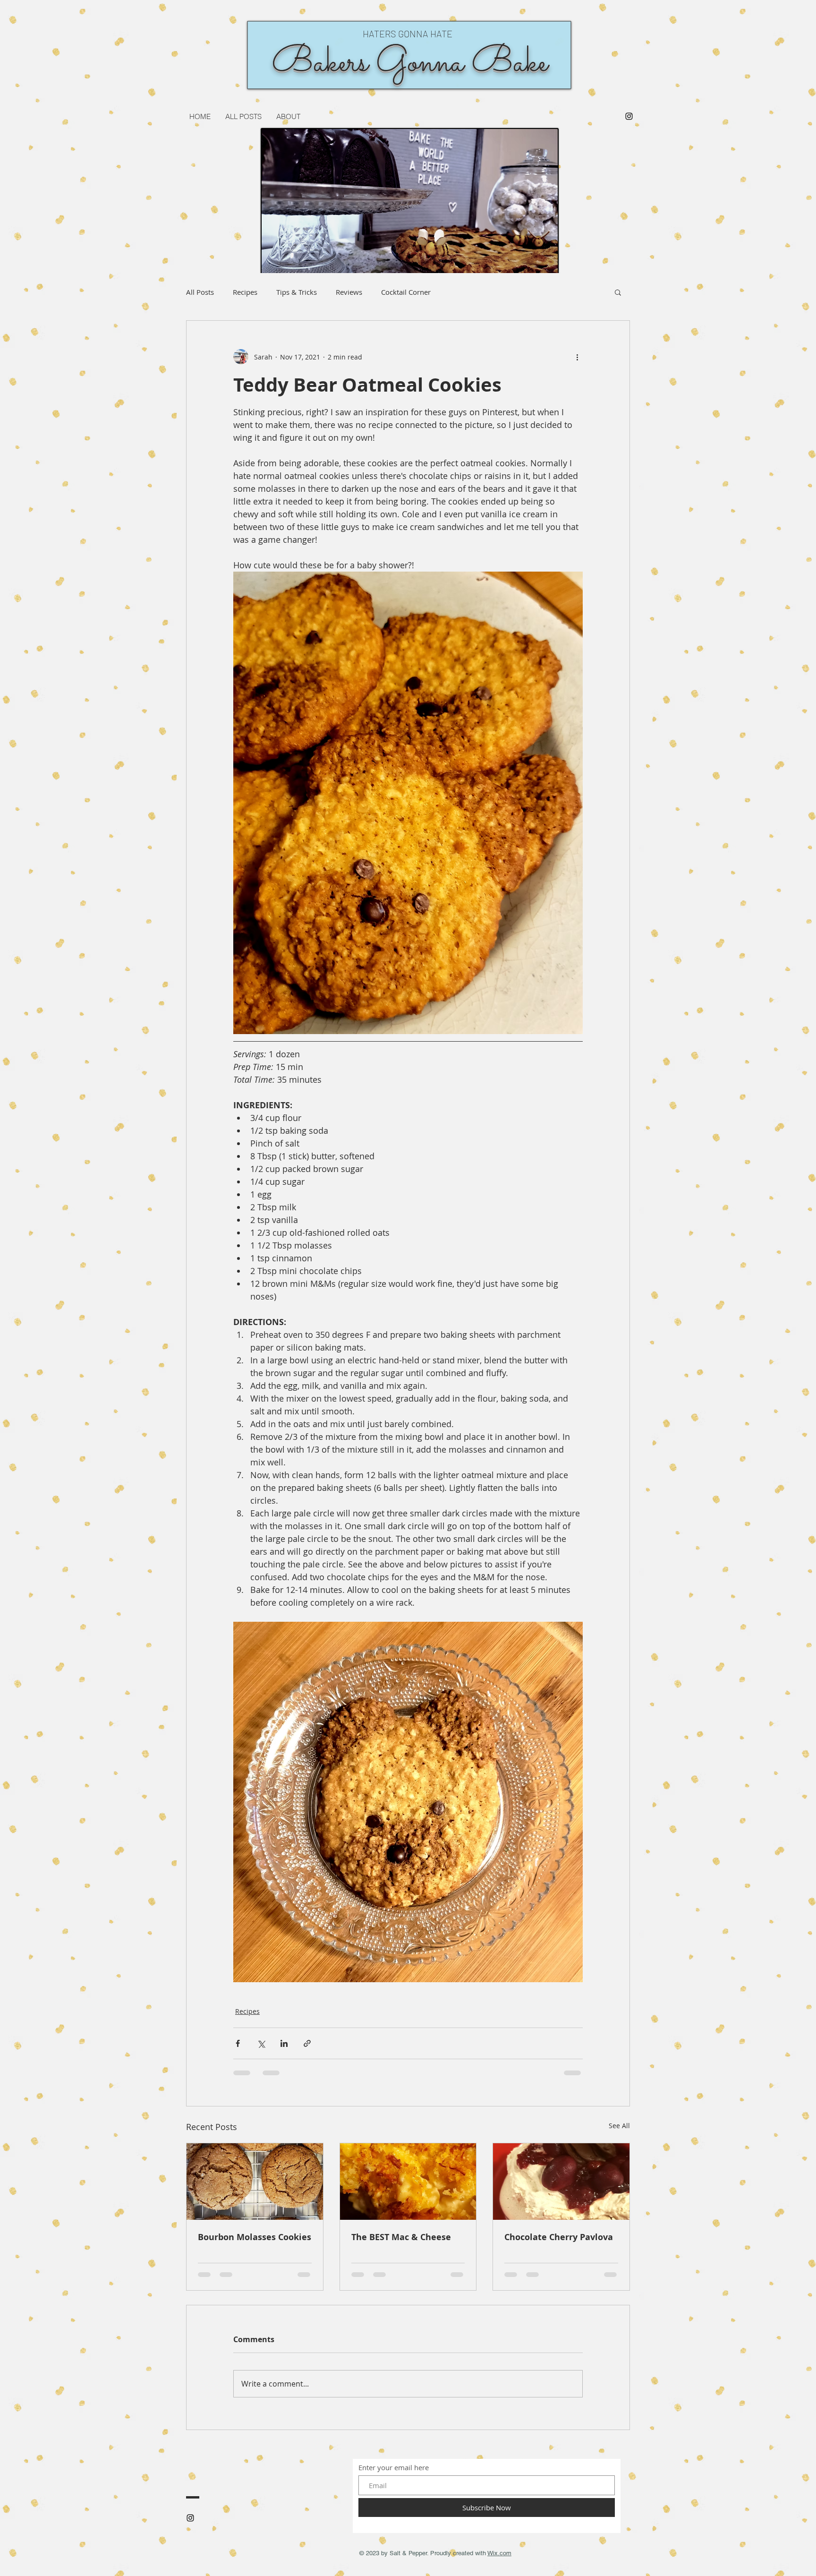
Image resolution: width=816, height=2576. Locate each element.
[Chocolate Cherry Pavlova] (561, 2182)
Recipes (245, 292)
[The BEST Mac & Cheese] (408, 2182)
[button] (618, 292)
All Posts (200, 292)
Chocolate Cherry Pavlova (559, 2237)
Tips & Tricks (297, 292)
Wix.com (499, 2553)
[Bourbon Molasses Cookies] (255, 2182)
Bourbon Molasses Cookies (255, 2237)
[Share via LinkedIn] (284, 2043)
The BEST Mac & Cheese (401, 2237)
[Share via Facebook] (238, 2043)
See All (619, 2126)
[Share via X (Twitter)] (261, 2043)
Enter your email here (394, 2468)
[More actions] (577, 357)
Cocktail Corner (406, 292)
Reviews (349, 292)
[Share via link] (307, 2043)
